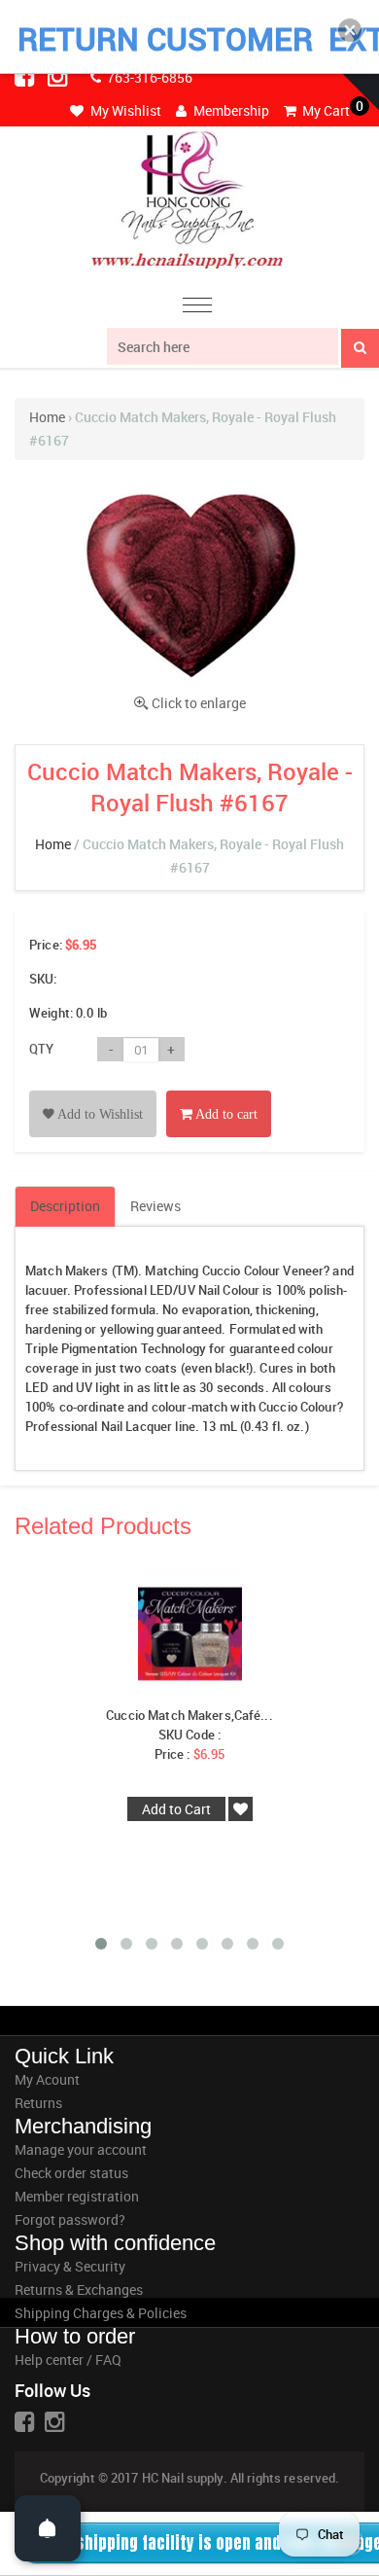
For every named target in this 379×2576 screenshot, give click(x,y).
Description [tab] (65, 1206)
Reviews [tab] (155, 1206)
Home (47, 417)
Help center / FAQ (68, 2360)
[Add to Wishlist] (93, 1092)
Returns (38, 2103)
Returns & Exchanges (79, 2290)
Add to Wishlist (99, 1114)
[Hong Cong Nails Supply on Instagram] (59, 76)
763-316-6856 (148, 77)
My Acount (47, 2079)
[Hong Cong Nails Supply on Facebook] (26, 76)
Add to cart (225, 1114)
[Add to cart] (219, 1092)
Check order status (71, 2173)
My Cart (325, 110)
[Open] (48, 2528)
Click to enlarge (199, 703)
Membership (230, 110)
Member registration (77, 2196)
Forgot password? (70, 2219)
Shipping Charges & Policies (101, 2313)
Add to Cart (176, 1809)
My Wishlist (124, 110)
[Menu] (197, 308)
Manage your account (81, 2149)
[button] (350, 30)
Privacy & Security (70, 2266)
